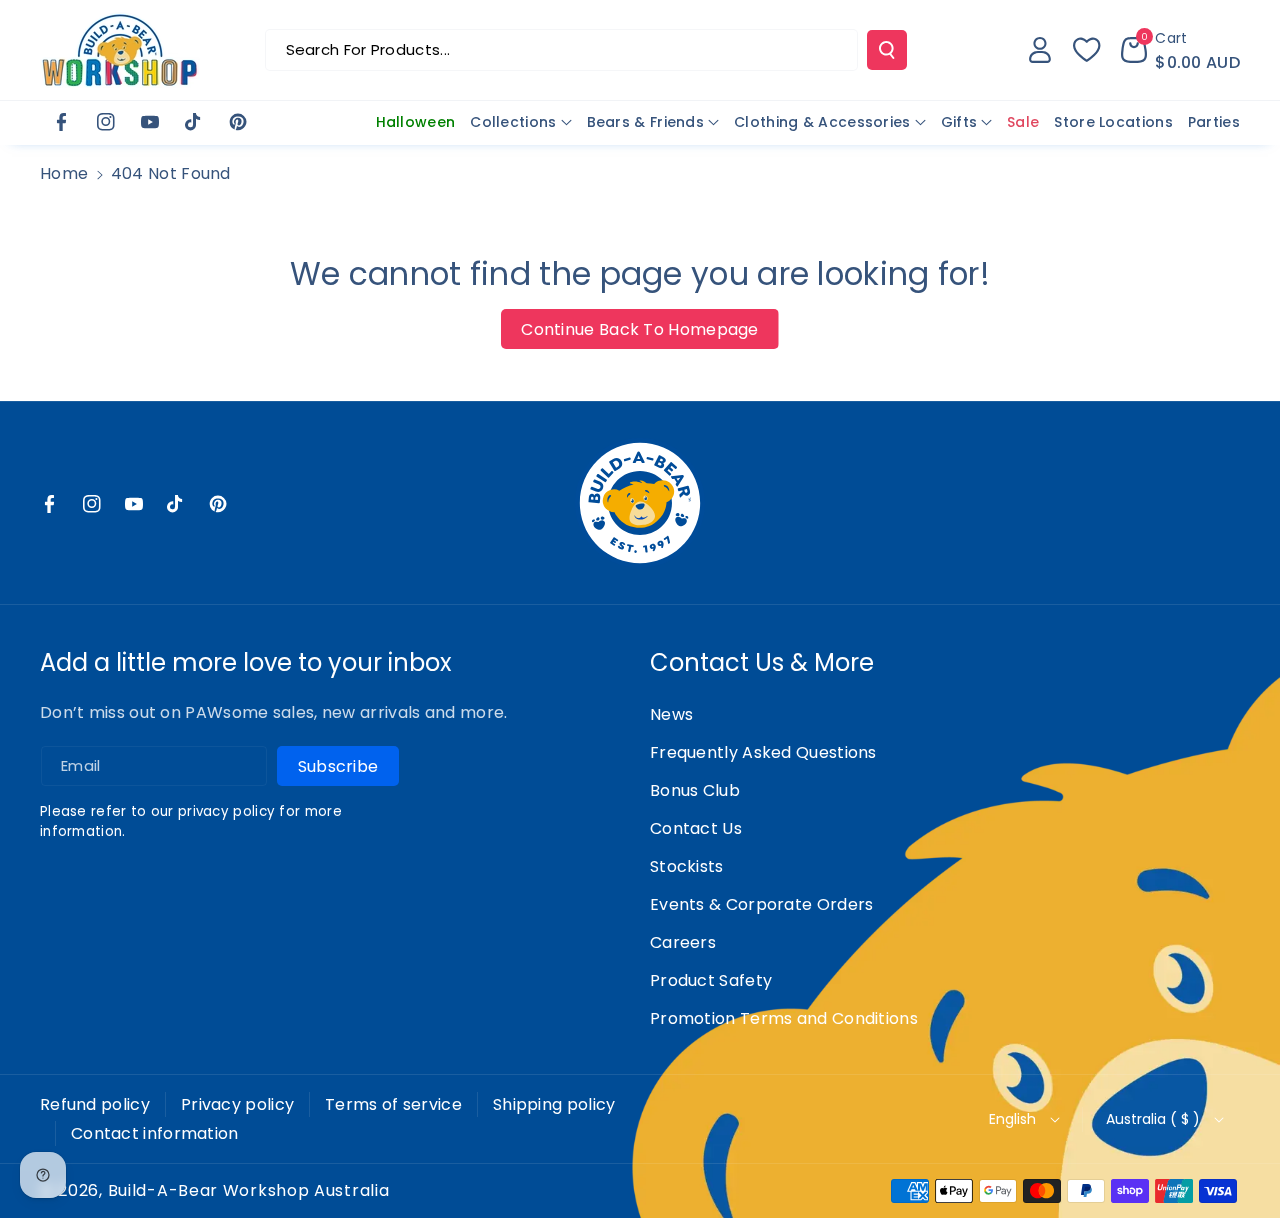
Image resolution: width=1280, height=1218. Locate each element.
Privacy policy (237, 1104)
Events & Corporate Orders (762, 904)
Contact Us (696, 828)
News (671, 714)
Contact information (155, 1133)
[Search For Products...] (887, 50)
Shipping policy (554, 1104)
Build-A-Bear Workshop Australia (249, 1191)
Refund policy (95, 1104)
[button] (1180, 50)
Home (64, 173)
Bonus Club (695, 790)
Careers (683, 942)
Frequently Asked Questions (763, 752)
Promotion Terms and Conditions (784, 1018)
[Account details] (1040, 50)
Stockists (687, 866)
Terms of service (393, 1104)
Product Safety (711, 980)
